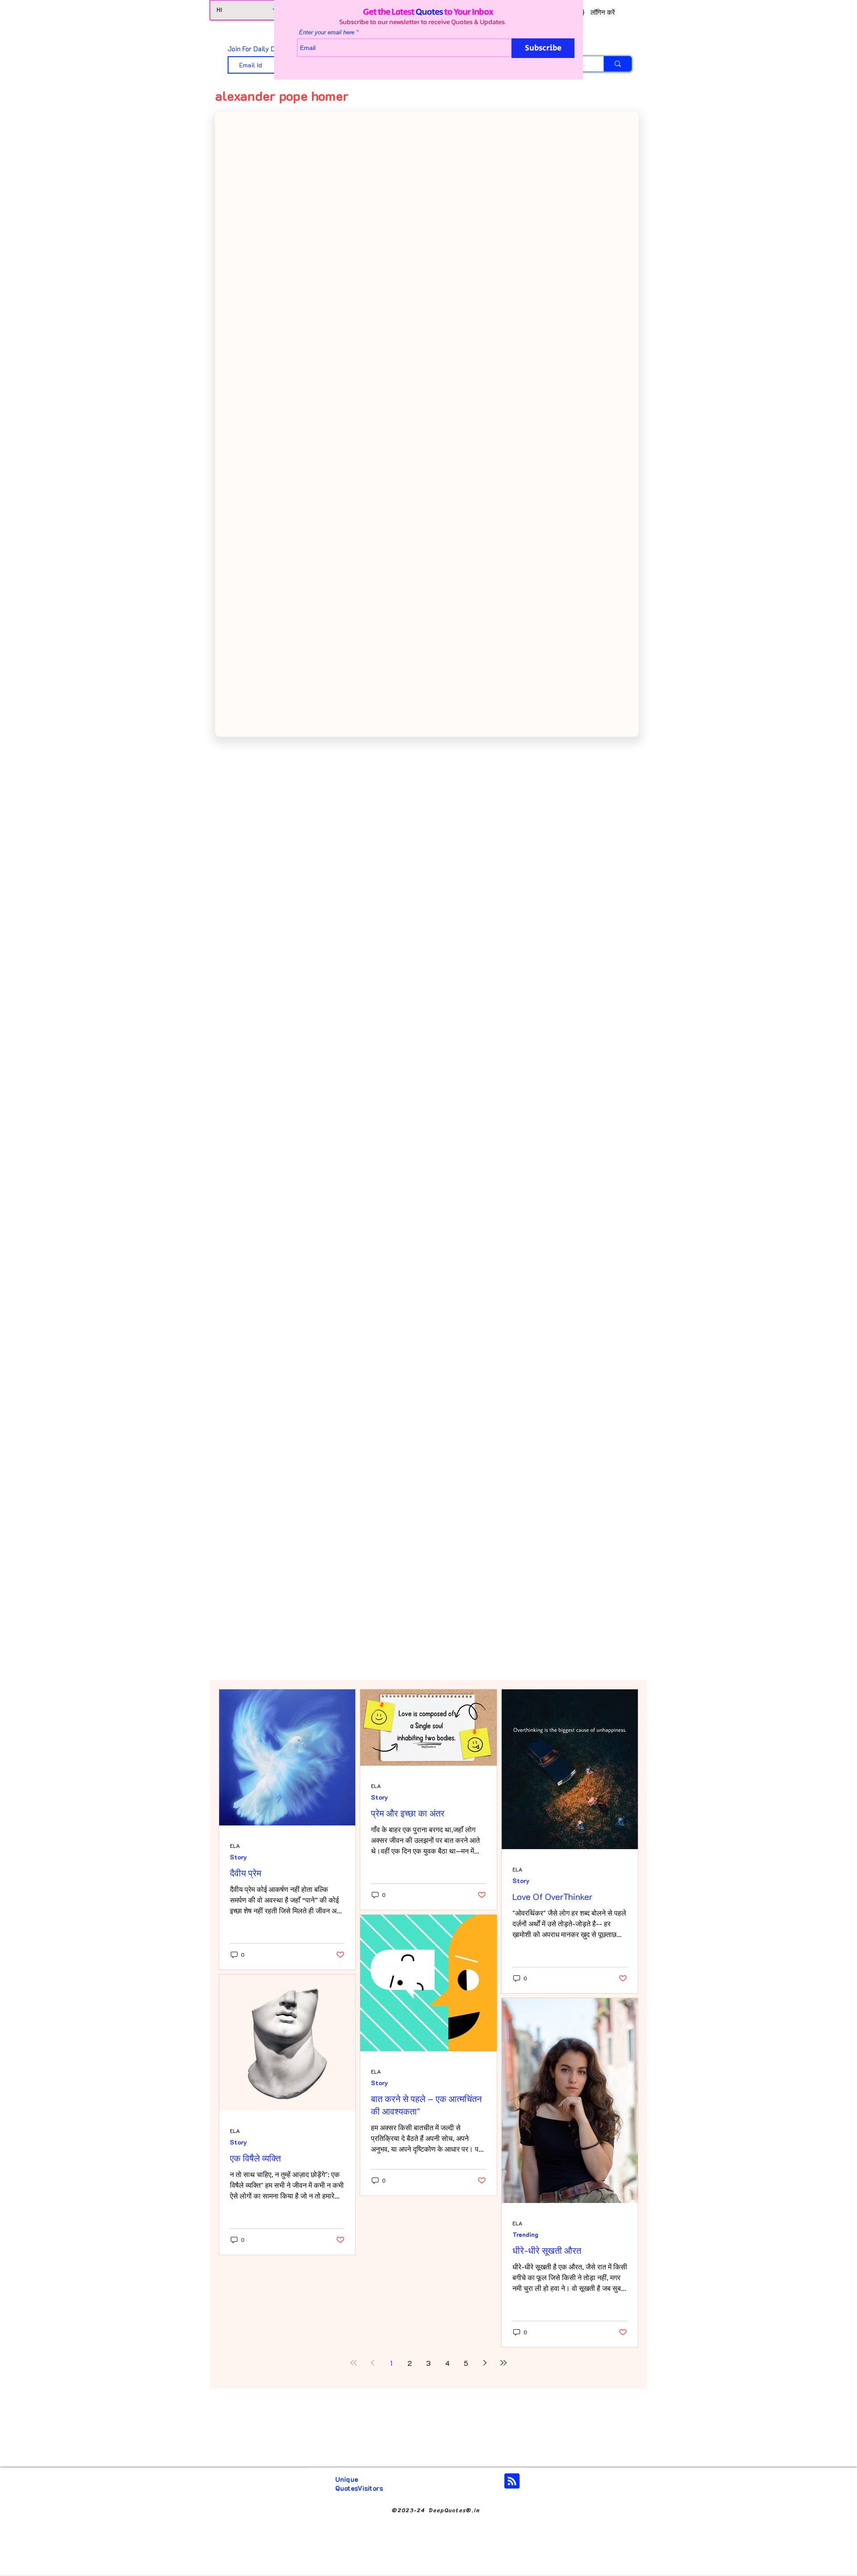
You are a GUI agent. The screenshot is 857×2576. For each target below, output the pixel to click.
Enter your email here (327, 32)
